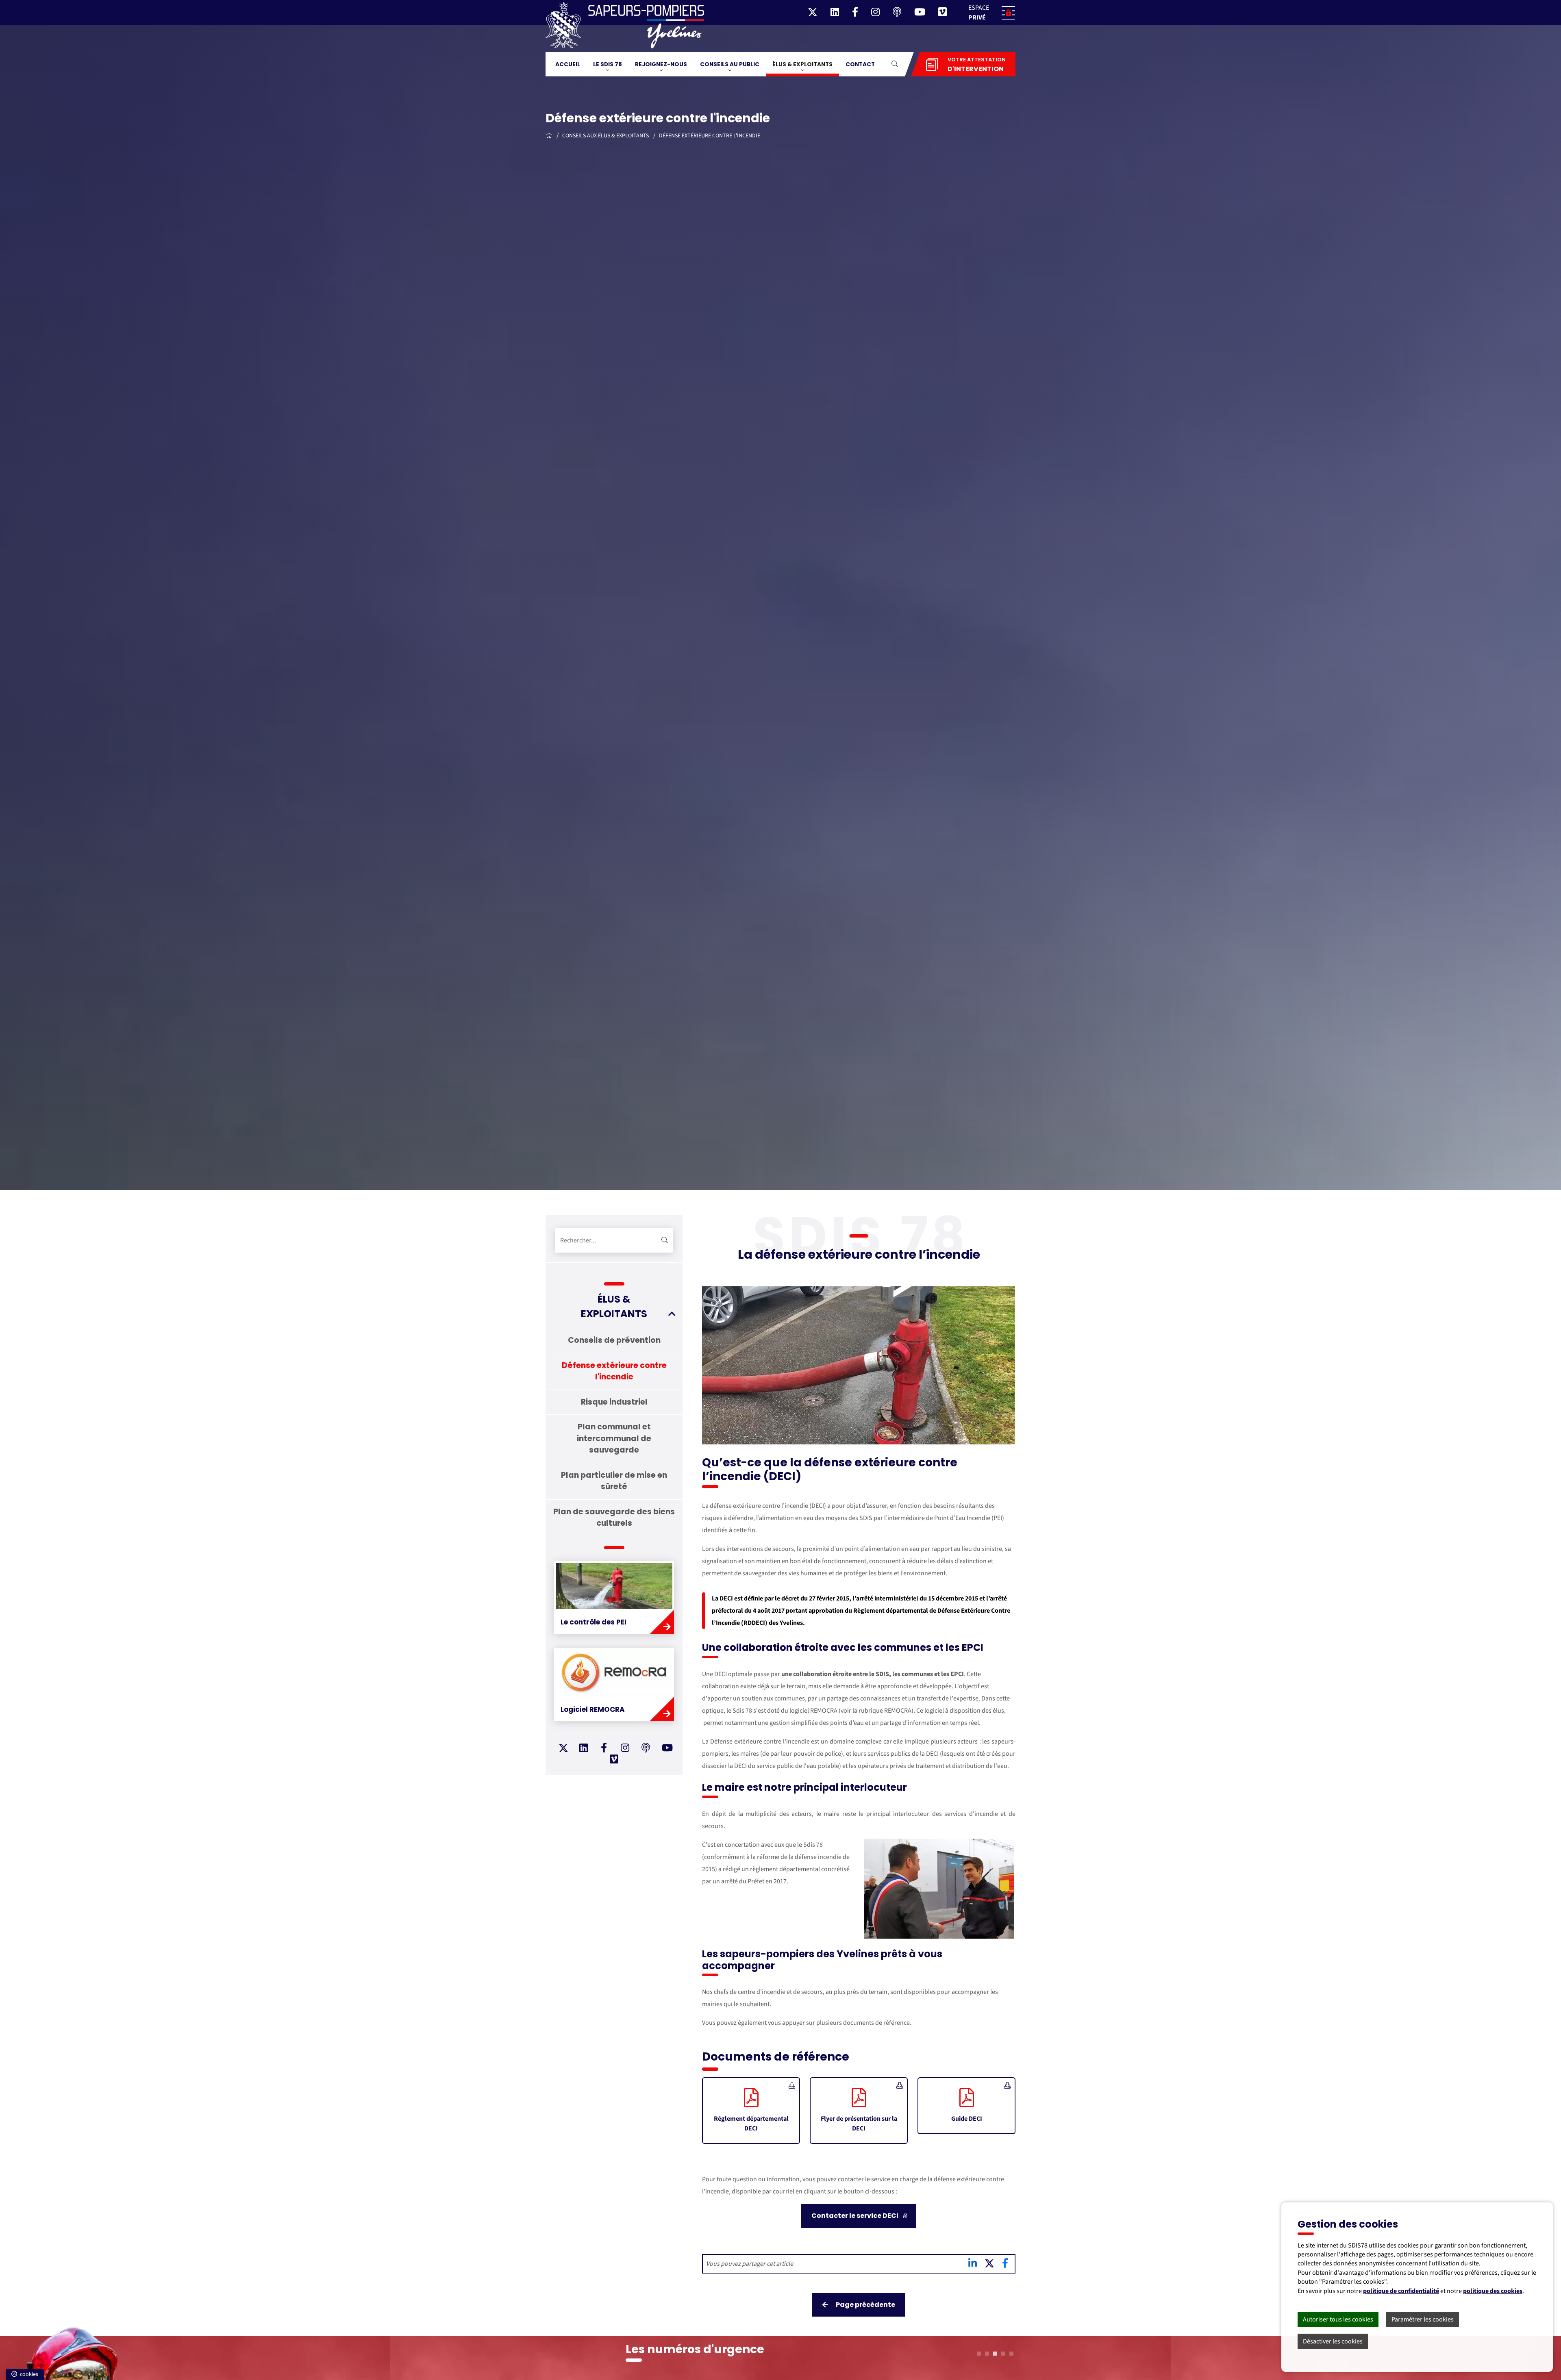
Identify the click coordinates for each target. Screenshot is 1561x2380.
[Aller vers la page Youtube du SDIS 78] (667, 1749)
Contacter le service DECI (856, 2216)
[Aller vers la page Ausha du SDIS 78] (646, 1749)
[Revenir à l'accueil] (549, 136)
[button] (989, 13)
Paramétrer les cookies (1423, 2319)
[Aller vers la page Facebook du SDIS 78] (604, 1749)
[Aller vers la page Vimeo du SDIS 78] (614, 1761)
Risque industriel (614, 1402)
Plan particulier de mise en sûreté (614, 1481)
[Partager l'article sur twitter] (990, 2265)
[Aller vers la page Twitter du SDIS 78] (563, 1748)
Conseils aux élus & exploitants (606, 136)
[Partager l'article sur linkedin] (973, 2265)
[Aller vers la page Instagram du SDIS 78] (625, 1749)
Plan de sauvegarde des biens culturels (614, 1518)
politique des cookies (1493, 2291)
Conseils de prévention (614, 1340)
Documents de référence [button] (776, 2057)
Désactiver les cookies (1333, 2341)
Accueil (568, 64)
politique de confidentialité (1401, 2291)
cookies (28, 2374)
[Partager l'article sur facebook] (1005, 2265)
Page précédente (865, 2305)
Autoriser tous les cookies (1338, 2319)
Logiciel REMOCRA (593, 1709)
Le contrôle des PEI (594, 1622)
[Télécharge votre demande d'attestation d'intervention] (932, 64)
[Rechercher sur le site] (665, 1240)
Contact (860, 64)
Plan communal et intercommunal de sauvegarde (614, 1438)
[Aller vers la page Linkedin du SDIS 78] (584, 1749)
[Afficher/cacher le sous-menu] (672, 1314)
